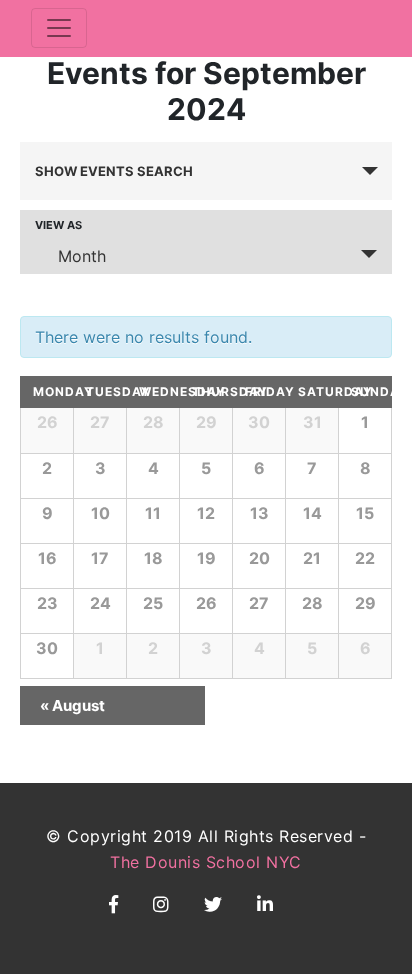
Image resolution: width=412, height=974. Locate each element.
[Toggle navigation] (59, 28)
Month (82, 256)
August (72, 705)
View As (58, 225)
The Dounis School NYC (206, 862)
